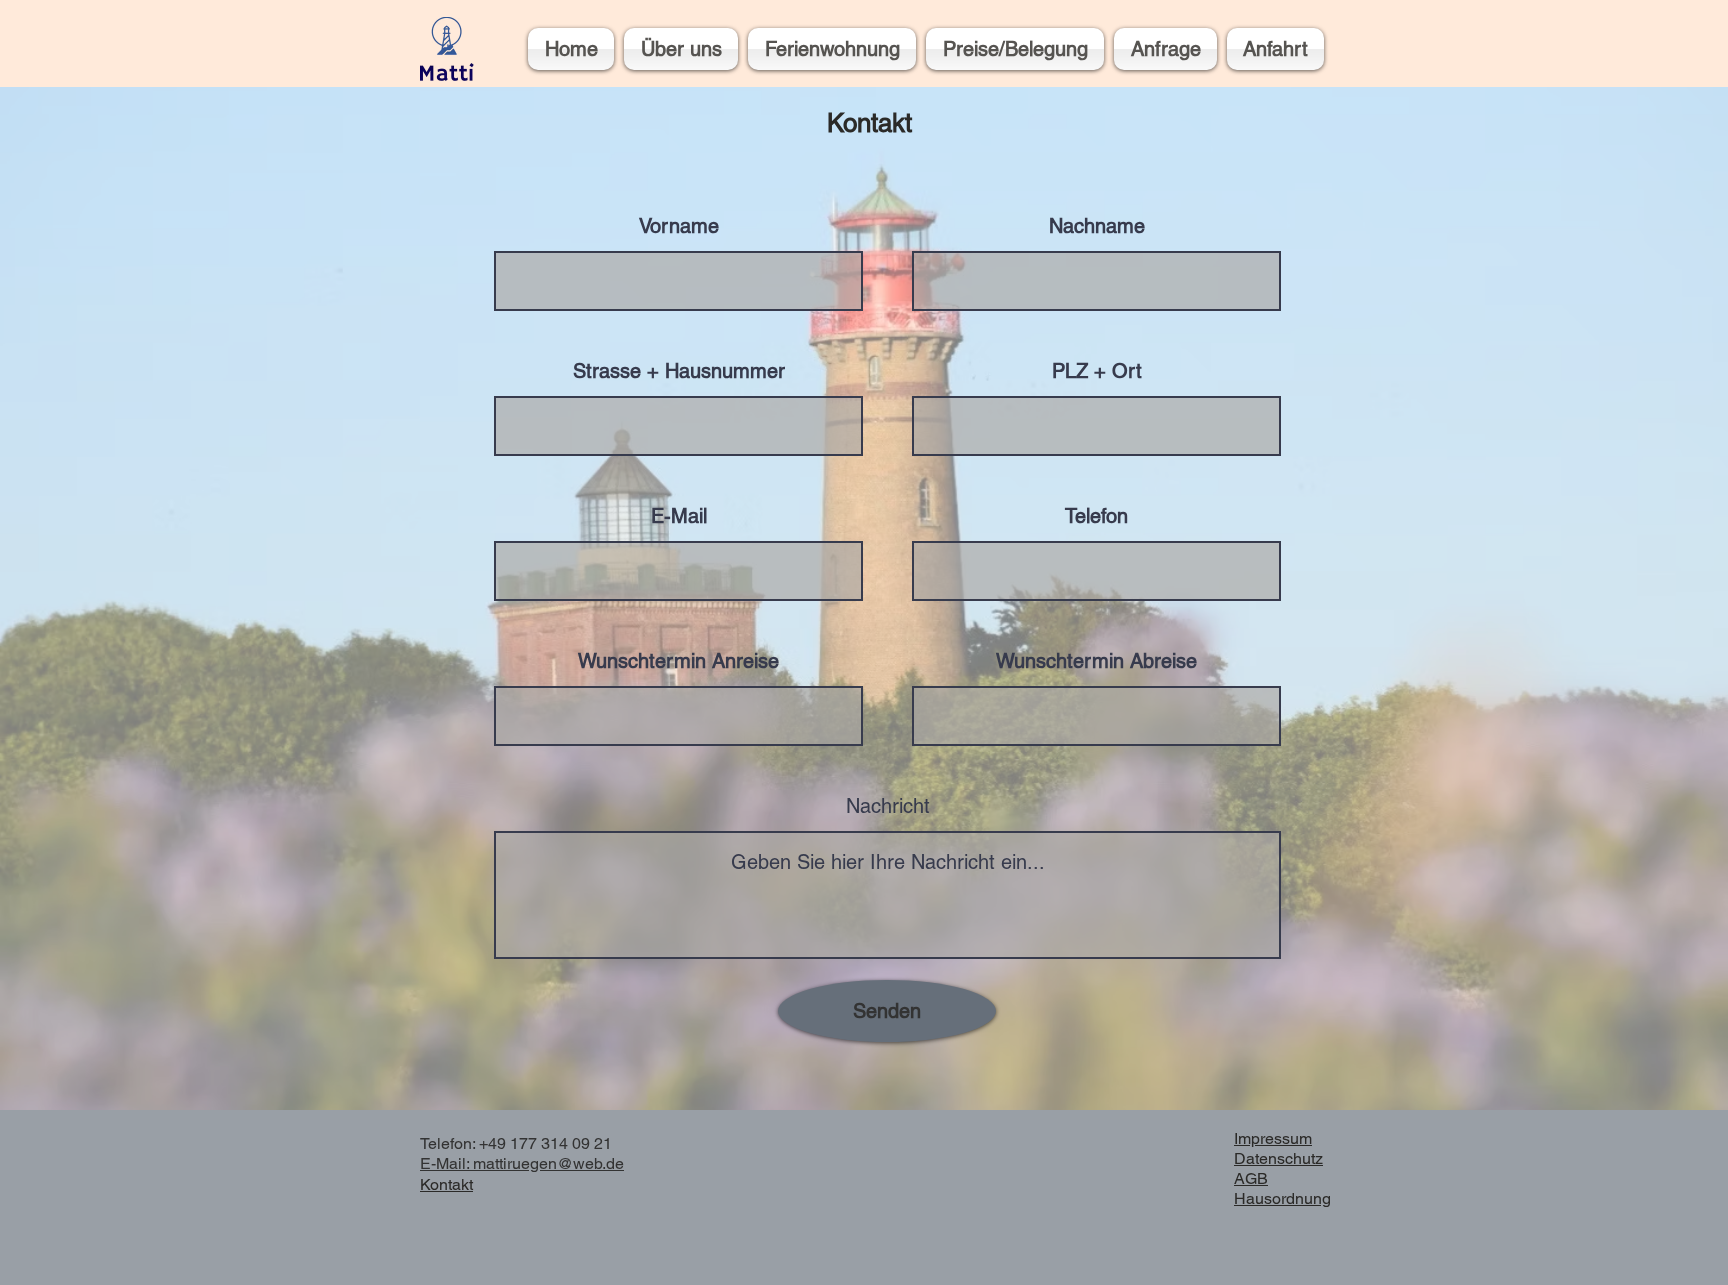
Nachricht (888, 806)
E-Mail (679, 516)
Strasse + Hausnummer (679, 371)
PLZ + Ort (1097, 371)
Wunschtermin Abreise (1096, 661)
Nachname (1097, 226)
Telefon (1096, 516)
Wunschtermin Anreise (678, 661)
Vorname (679, 226)
